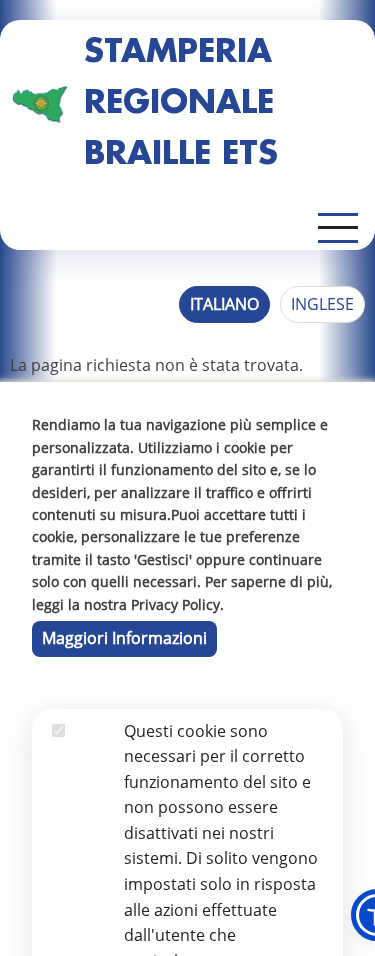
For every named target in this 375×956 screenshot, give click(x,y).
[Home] (39, 104)
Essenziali (88, 756)
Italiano (224, 304)
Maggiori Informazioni (124, 638)
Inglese (322, 304)
